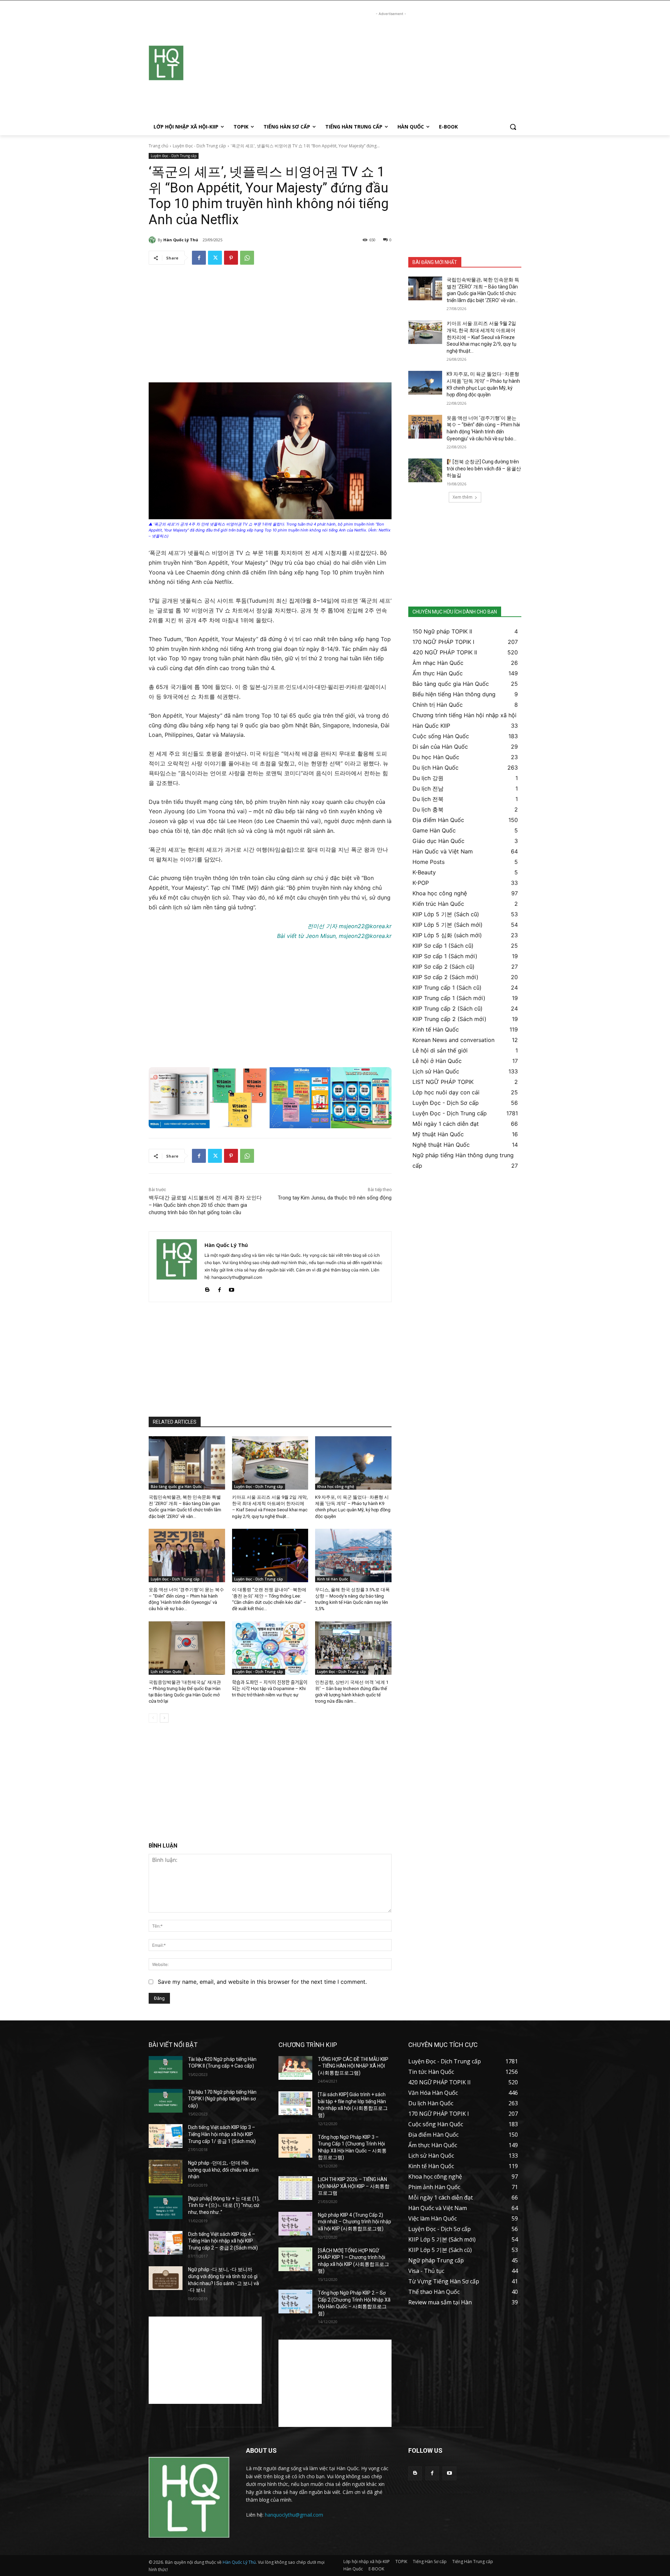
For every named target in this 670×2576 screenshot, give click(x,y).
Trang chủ (158, 146)
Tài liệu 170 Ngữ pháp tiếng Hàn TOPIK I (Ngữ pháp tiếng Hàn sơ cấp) (222, 2099)
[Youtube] (232, 1288)
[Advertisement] (391, 66)
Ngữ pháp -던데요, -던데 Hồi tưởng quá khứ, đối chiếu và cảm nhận (223, 2170)
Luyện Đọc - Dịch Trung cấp (199, 146)
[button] (513, 127)
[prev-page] (153, 1718)
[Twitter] (215, 258)
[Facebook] (199, 258)
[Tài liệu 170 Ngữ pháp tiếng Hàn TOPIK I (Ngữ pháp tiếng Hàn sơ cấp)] (166, 2101)
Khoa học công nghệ (336, 1487)
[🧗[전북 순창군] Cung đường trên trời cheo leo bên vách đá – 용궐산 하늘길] (425, 470)
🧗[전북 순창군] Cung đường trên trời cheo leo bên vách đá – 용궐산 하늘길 (484, 468)
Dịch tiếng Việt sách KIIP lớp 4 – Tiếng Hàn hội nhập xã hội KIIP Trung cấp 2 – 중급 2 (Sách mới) (223, 2241)
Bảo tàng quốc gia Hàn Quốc (176, 1487)
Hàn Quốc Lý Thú (181, 240)
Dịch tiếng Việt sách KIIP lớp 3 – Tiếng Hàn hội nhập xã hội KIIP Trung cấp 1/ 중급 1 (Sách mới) (222, 2134)
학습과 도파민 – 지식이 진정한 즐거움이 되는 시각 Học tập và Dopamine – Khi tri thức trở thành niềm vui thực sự (270, 1689)
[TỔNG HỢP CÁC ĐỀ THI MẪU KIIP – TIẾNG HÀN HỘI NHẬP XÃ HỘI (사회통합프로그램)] (295, 2068)
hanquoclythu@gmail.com (294, 2515)
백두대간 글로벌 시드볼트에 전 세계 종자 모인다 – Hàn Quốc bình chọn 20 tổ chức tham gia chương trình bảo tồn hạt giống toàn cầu (205, 1205)
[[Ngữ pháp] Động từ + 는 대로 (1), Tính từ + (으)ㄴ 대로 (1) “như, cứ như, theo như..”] (166, 2207)
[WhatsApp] (247, 258)
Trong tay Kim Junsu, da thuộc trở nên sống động (335, 1198)
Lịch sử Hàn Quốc (166, 1672)
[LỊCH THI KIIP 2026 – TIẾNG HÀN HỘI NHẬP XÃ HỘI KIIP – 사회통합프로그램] (295, 2188)
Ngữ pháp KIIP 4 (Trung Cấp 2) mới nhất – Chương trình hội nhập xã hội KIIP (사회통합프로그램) (355, 2222)
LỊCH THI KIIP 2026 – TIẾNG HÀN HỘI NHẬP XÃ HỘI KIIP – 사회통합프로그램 (354, 2186)
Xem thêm (463, 497)
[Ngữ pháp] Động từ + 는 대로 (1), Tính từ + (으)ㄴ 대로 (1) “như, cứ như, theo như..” (224, 2205)
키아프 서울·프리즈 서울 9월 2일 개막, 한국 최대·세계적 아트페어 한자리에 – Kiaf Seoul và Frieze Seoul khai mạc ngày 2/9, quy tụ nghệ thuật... (482, 337)
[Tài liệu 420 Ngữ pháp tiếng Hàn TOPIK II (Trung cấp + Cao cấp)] (166, 2068)
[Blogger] (207, 1288)
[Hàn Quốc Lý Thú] (153, 240)
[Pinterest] (231, 258)
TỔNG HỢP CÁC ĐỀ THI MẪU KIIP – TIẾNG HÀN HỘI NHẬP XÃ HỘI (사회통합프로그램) (353, 2066)
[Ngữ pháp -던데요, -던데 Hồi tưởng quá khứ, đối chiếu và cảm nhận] (166, 2172)
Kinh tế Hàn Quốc (333, 1579)
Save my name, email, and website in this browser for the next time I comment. (262, 1982)
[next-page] (164, 1718)
